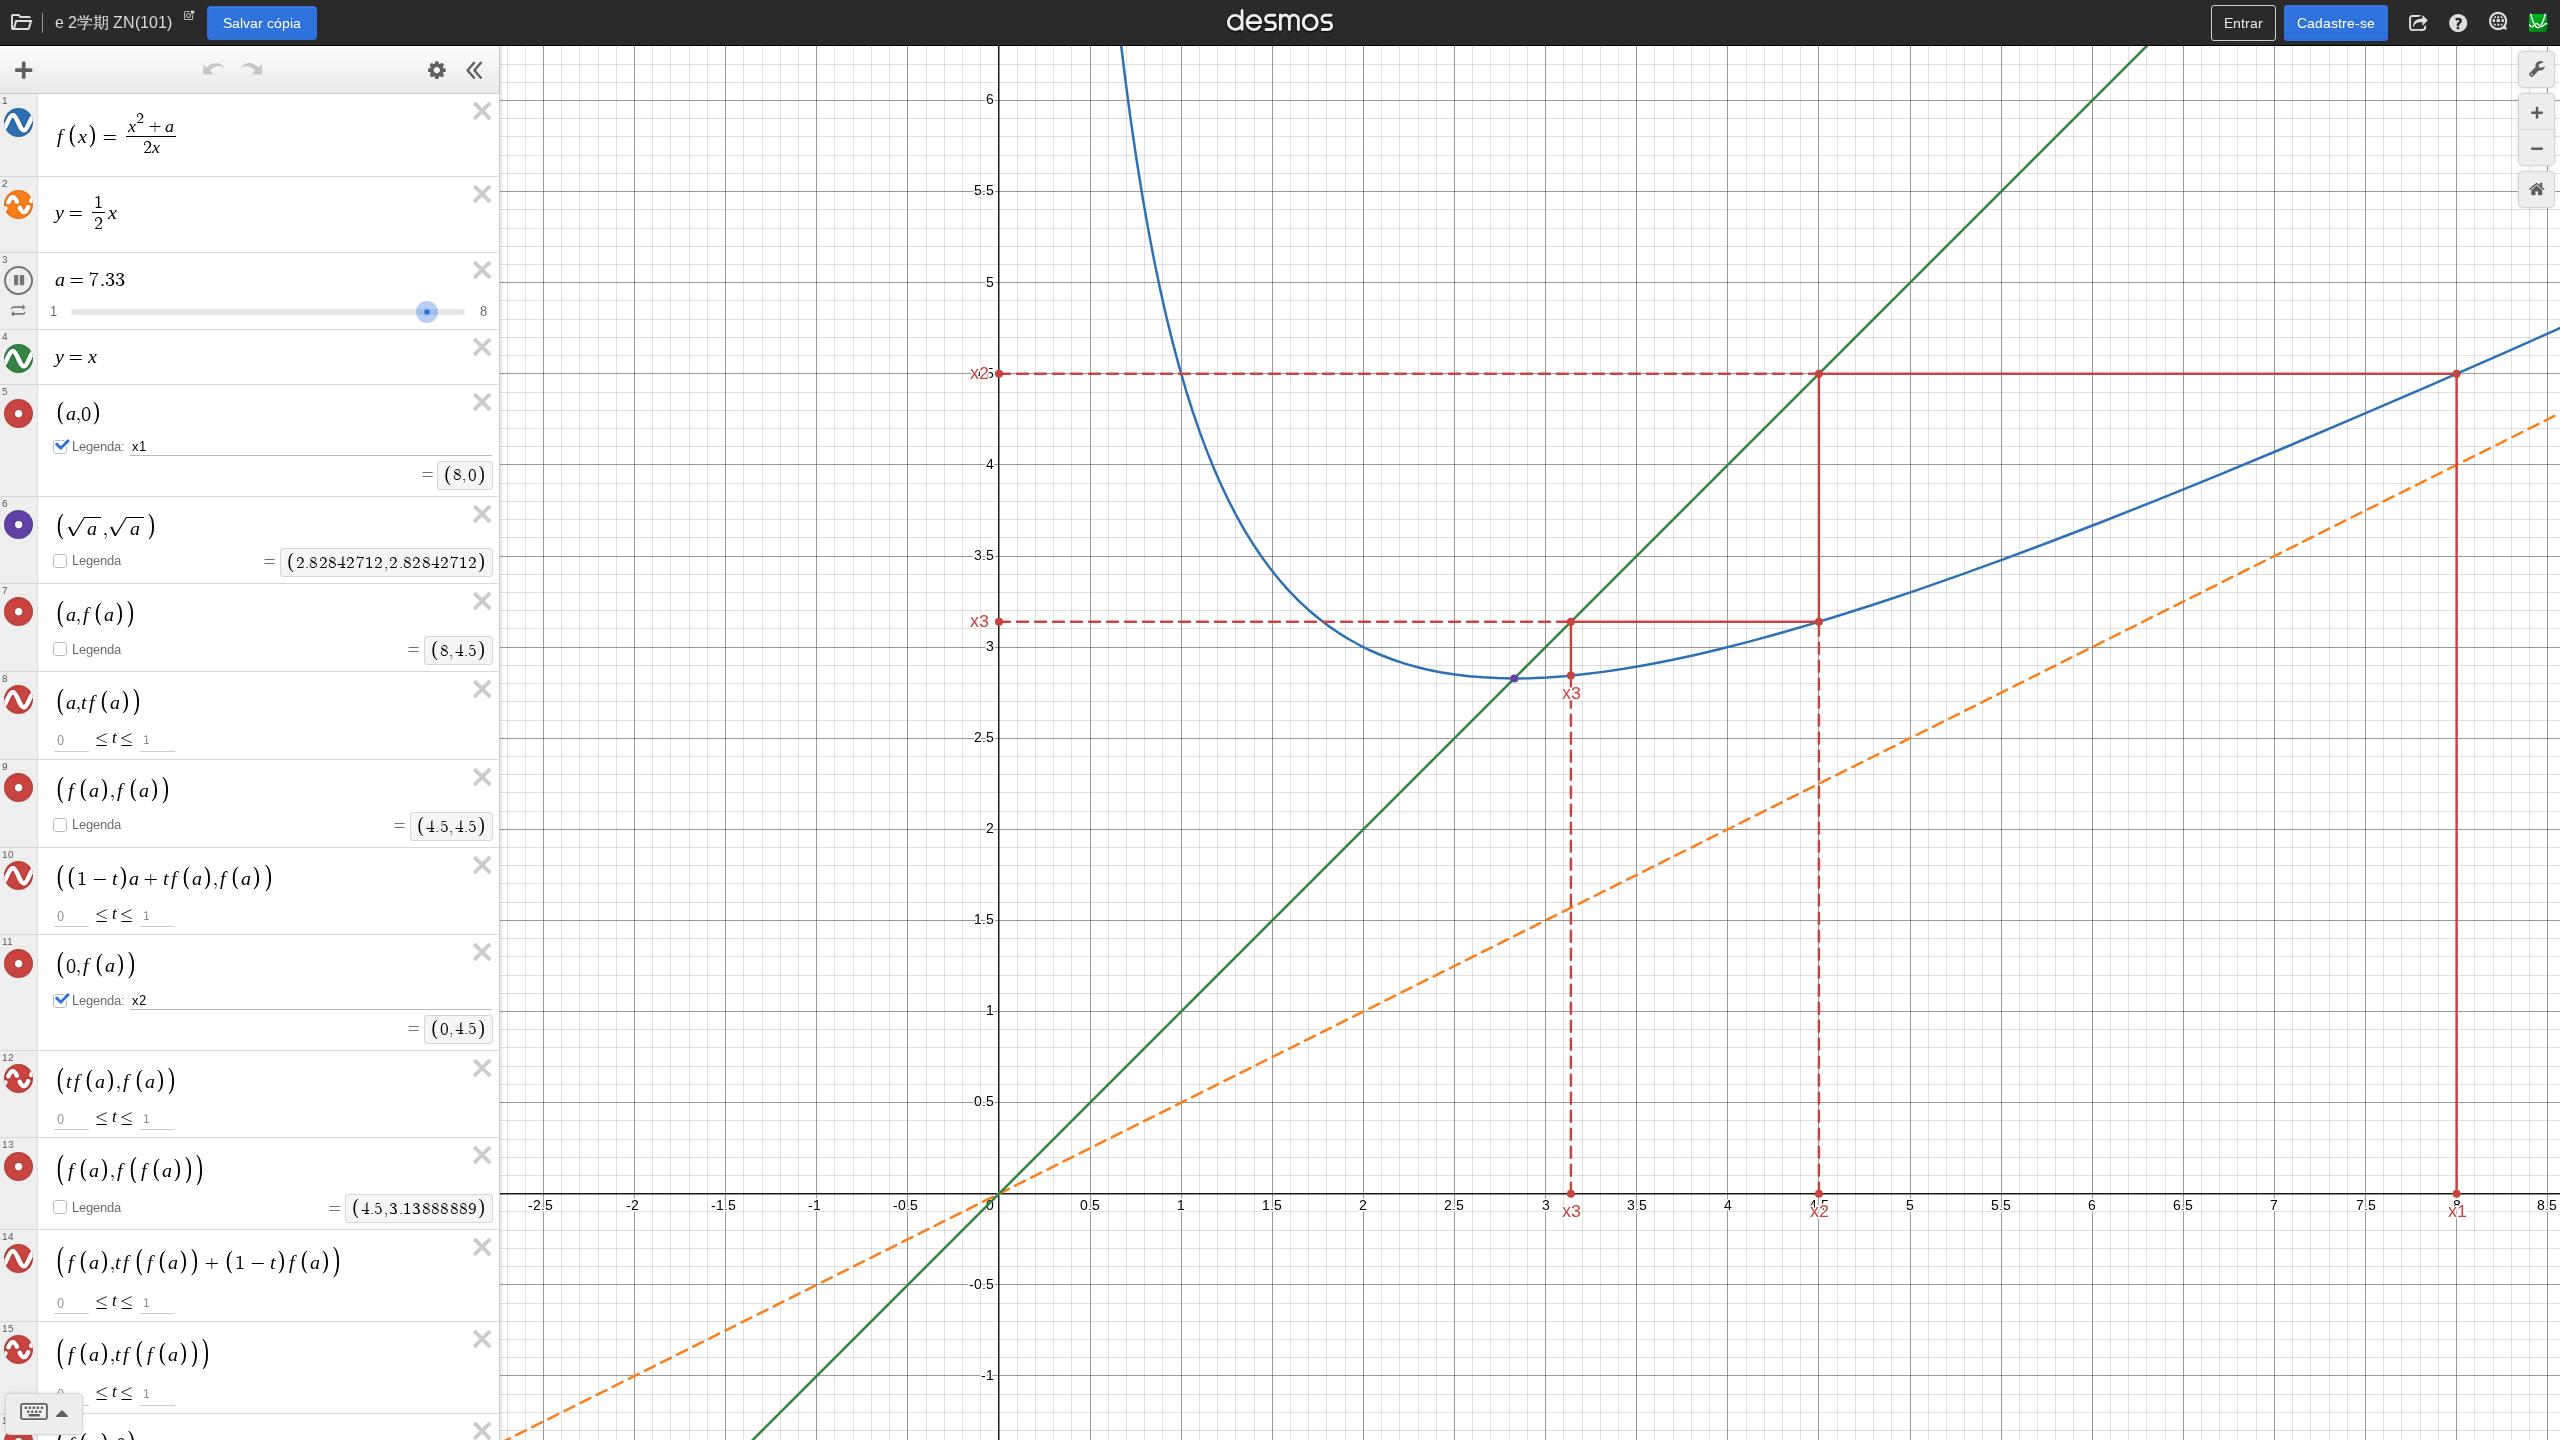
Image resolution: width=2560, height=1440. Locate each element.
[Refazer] (252, 70)
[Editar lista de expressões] (437, 70)
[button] (2418, 23)
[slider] (343, 309)
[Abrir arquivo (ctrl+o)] (22, 23)
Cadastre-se (2336, 23)
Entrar (2243, 23)
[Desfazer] (214, 70)
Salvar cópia (262, 23)
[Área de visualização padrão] (2536, 189)
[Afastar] (2536, 147)
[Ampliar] (2536, 111)
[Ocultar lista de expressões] (475, 70)
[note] (189, 20)
